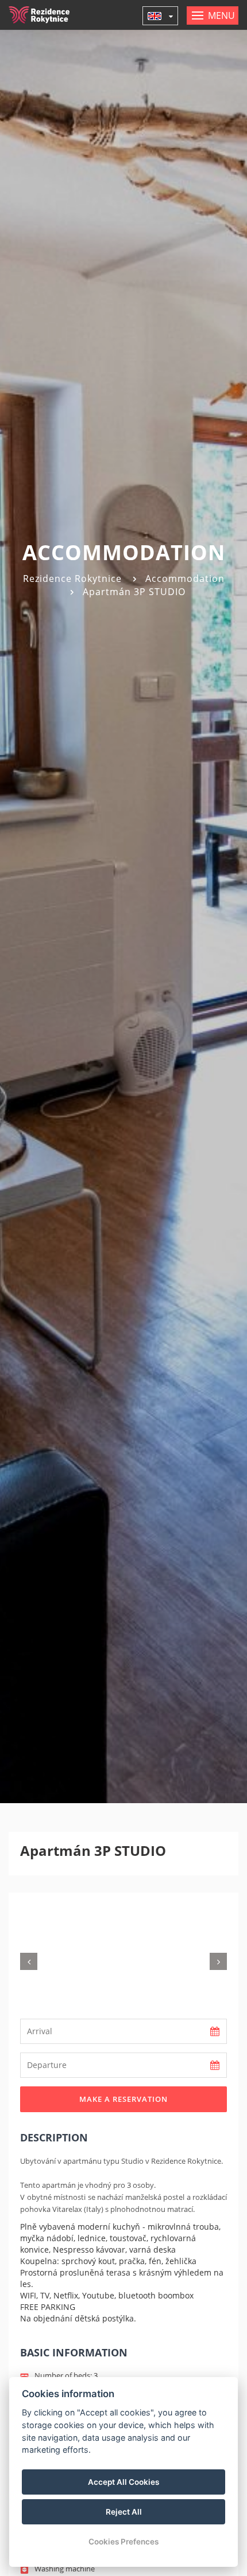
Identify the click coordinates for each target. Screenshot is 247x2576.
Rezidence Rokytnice (72, 578)
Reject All (124, 2512)
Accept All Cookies (123, 2482)
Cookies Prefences (123, 2542)
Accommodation (185, 578)
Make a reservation (123, 2099)
